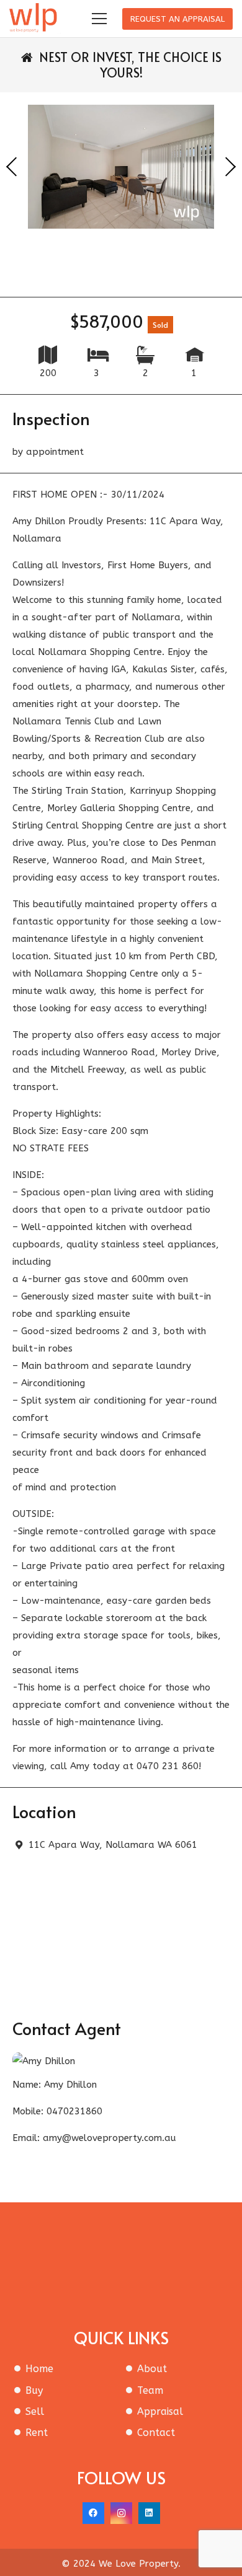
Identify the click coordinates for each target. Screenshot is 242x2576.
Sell (35, 2411)
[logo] (35, 19)
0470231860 (74, 2111)
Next (230, 167)
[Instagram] (121, 2513)
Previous (12, 167)
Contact (156, 2433)
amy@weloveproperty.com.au (110, 2138)
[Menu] (99, 19)
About (152, 2369)
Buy (34, 2390)
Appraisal (160, 2411)
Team (150, 2390)
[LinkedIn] (149, 2513)
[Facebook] (93, 2513)
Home (39, 2369)
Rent (37, 2433)
